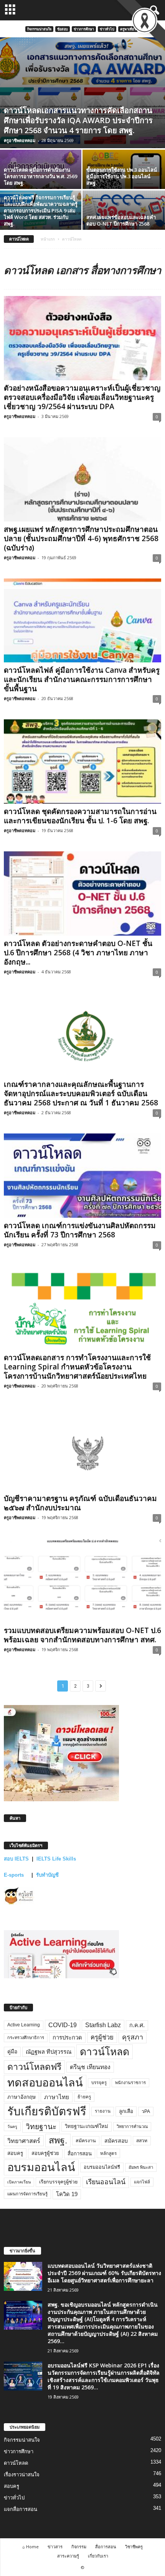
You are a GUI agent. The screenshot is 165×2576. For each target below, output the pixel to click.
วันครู (12, 2126)
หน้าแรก (48, 239)
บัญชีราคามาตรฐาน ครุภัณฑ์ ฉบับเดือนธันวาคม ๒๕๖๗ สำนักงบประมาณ (80, 1503)
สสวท (142, 2141)
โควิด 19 (67, 2194)
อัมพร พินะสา (141, 2167)
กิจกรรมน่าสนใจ (39, 29)
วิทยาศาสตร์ (24, 2141)
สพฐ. (58, 2140)
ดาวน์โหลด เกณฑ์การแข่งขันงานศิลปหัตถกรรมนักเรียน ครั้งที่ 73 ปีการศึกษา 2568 (80, 1230)
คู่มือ (12, 2051)
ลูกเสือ (126, 2111)
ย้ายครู (84, 2097)
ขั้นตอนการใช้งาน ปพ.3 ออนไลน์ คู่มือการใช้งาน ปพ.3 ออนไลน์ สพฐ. (122, 176)
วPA (146, 2111)
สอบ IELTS (16, 1859)
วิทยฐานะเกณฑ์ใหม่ (87, 2126)
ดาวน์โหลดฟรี (34, 2067)
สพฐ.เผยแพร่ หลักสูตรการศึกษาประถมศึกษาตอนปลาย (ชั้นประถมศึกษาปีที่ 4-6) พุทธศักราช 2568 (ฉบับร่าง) (81, 538)
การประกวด (67, 2038)
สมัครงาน (86, 2141)
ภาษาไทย (57, 2097)
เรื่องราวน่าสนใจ (22, 2475)
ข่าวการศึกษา (84, 29)
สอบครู (15, 2153)
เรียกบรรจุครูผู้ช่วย (58, 2182)
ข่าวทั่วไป (107, 29)
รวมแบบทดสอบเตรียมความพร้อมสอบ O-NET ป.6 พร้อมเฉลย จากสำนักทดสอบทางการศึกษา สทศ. (82, 1635)
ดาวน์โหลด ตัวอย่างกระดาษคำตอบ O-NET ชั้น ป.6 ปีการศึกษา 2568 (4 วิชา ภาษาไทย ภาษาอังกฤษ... (78, 953)
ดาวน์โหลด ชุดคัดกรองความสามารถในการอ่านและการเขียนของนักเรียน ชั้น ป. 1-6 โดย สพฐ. (80, 816)
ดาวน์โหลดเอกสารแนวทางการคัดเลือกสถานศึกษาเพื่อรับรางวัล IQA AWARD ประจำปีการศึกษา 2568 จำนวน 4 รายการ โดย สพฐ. (78, 120)
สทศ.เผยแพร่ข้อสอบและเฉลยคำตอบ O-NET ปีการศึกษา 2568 (121, 220)
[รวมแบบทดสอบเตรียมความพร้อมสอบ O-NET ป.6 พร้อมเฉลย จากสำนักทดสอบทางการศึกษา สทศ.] (82, 1581)
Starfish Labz (103, 2025)
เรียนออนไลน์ (106, 2182)
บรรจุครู (99, 2083)
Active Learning (24, 2025)
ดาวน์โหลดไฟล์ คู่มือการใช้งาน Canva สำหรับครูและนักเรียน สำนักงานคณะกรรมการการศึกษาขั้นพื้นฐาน (82, 679)
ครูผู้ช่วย (102, 2037)
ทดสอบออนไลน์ (45, 2083)
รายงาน (103, 2111)
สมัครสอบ (116, 2141)
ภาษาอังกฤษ (21, 2097)
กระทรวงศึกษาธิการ (26, 2038)
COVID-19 (63, 2025)
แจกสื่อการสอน (21, 2509)
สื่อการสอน (80, 2154)
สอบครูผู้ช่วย (45, 2153)
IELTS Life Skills (56, 1859)
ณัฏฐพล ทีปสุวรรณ (49, 2052)
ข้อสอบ (63, 29)
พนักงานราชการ (130, 2083)
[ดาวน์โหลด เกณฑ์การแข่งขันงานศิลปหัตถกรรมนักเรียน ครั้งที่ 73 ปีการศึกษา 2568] (82, 1176)
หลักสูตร (108, 2153)
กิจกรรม (79, 2547)
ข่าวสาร (55, 2547)
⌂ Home (31, 2547)
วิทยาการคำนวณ (132, 2126)
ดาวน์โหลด (105, 2052)
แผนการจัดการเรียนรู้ (27, 2194)
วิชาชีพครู (134, 2547)
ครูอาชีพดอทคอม (20, 140)
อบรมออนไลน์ (41, 2167)
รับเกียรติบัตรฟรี (47, 2111)
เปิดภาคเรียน (19, 2182)
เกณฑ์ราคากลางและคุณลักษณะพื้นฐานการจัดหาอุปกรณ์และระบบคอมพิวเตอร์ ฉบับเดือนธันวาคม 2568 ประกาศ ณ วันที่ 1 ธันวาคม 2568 (81, 1093)
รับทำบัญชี (47, 1875)
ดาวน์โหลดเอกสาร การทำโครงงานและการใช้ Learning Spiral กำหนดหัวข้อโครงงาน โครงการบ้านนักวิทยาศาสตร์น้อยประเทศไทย (77, 1367)
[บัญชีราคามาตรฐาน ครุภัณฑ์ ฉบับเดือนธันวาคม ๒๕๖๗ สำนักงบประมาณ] (82, 1449)
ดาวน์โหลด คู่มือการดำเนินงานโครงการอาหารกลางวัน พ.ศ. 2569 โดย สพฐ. (40, 176)
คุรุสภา (133, 2037)
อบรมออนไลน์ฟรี (102, 2167)
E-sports (15, 1875)
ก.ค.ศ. (137, 2025)
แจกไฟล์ (142, 2182)
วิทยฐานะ (41, 2127)
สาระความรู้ (68, 2556)
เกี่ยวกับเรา (98, 2556)
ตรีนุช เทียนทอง (90, 2067)
